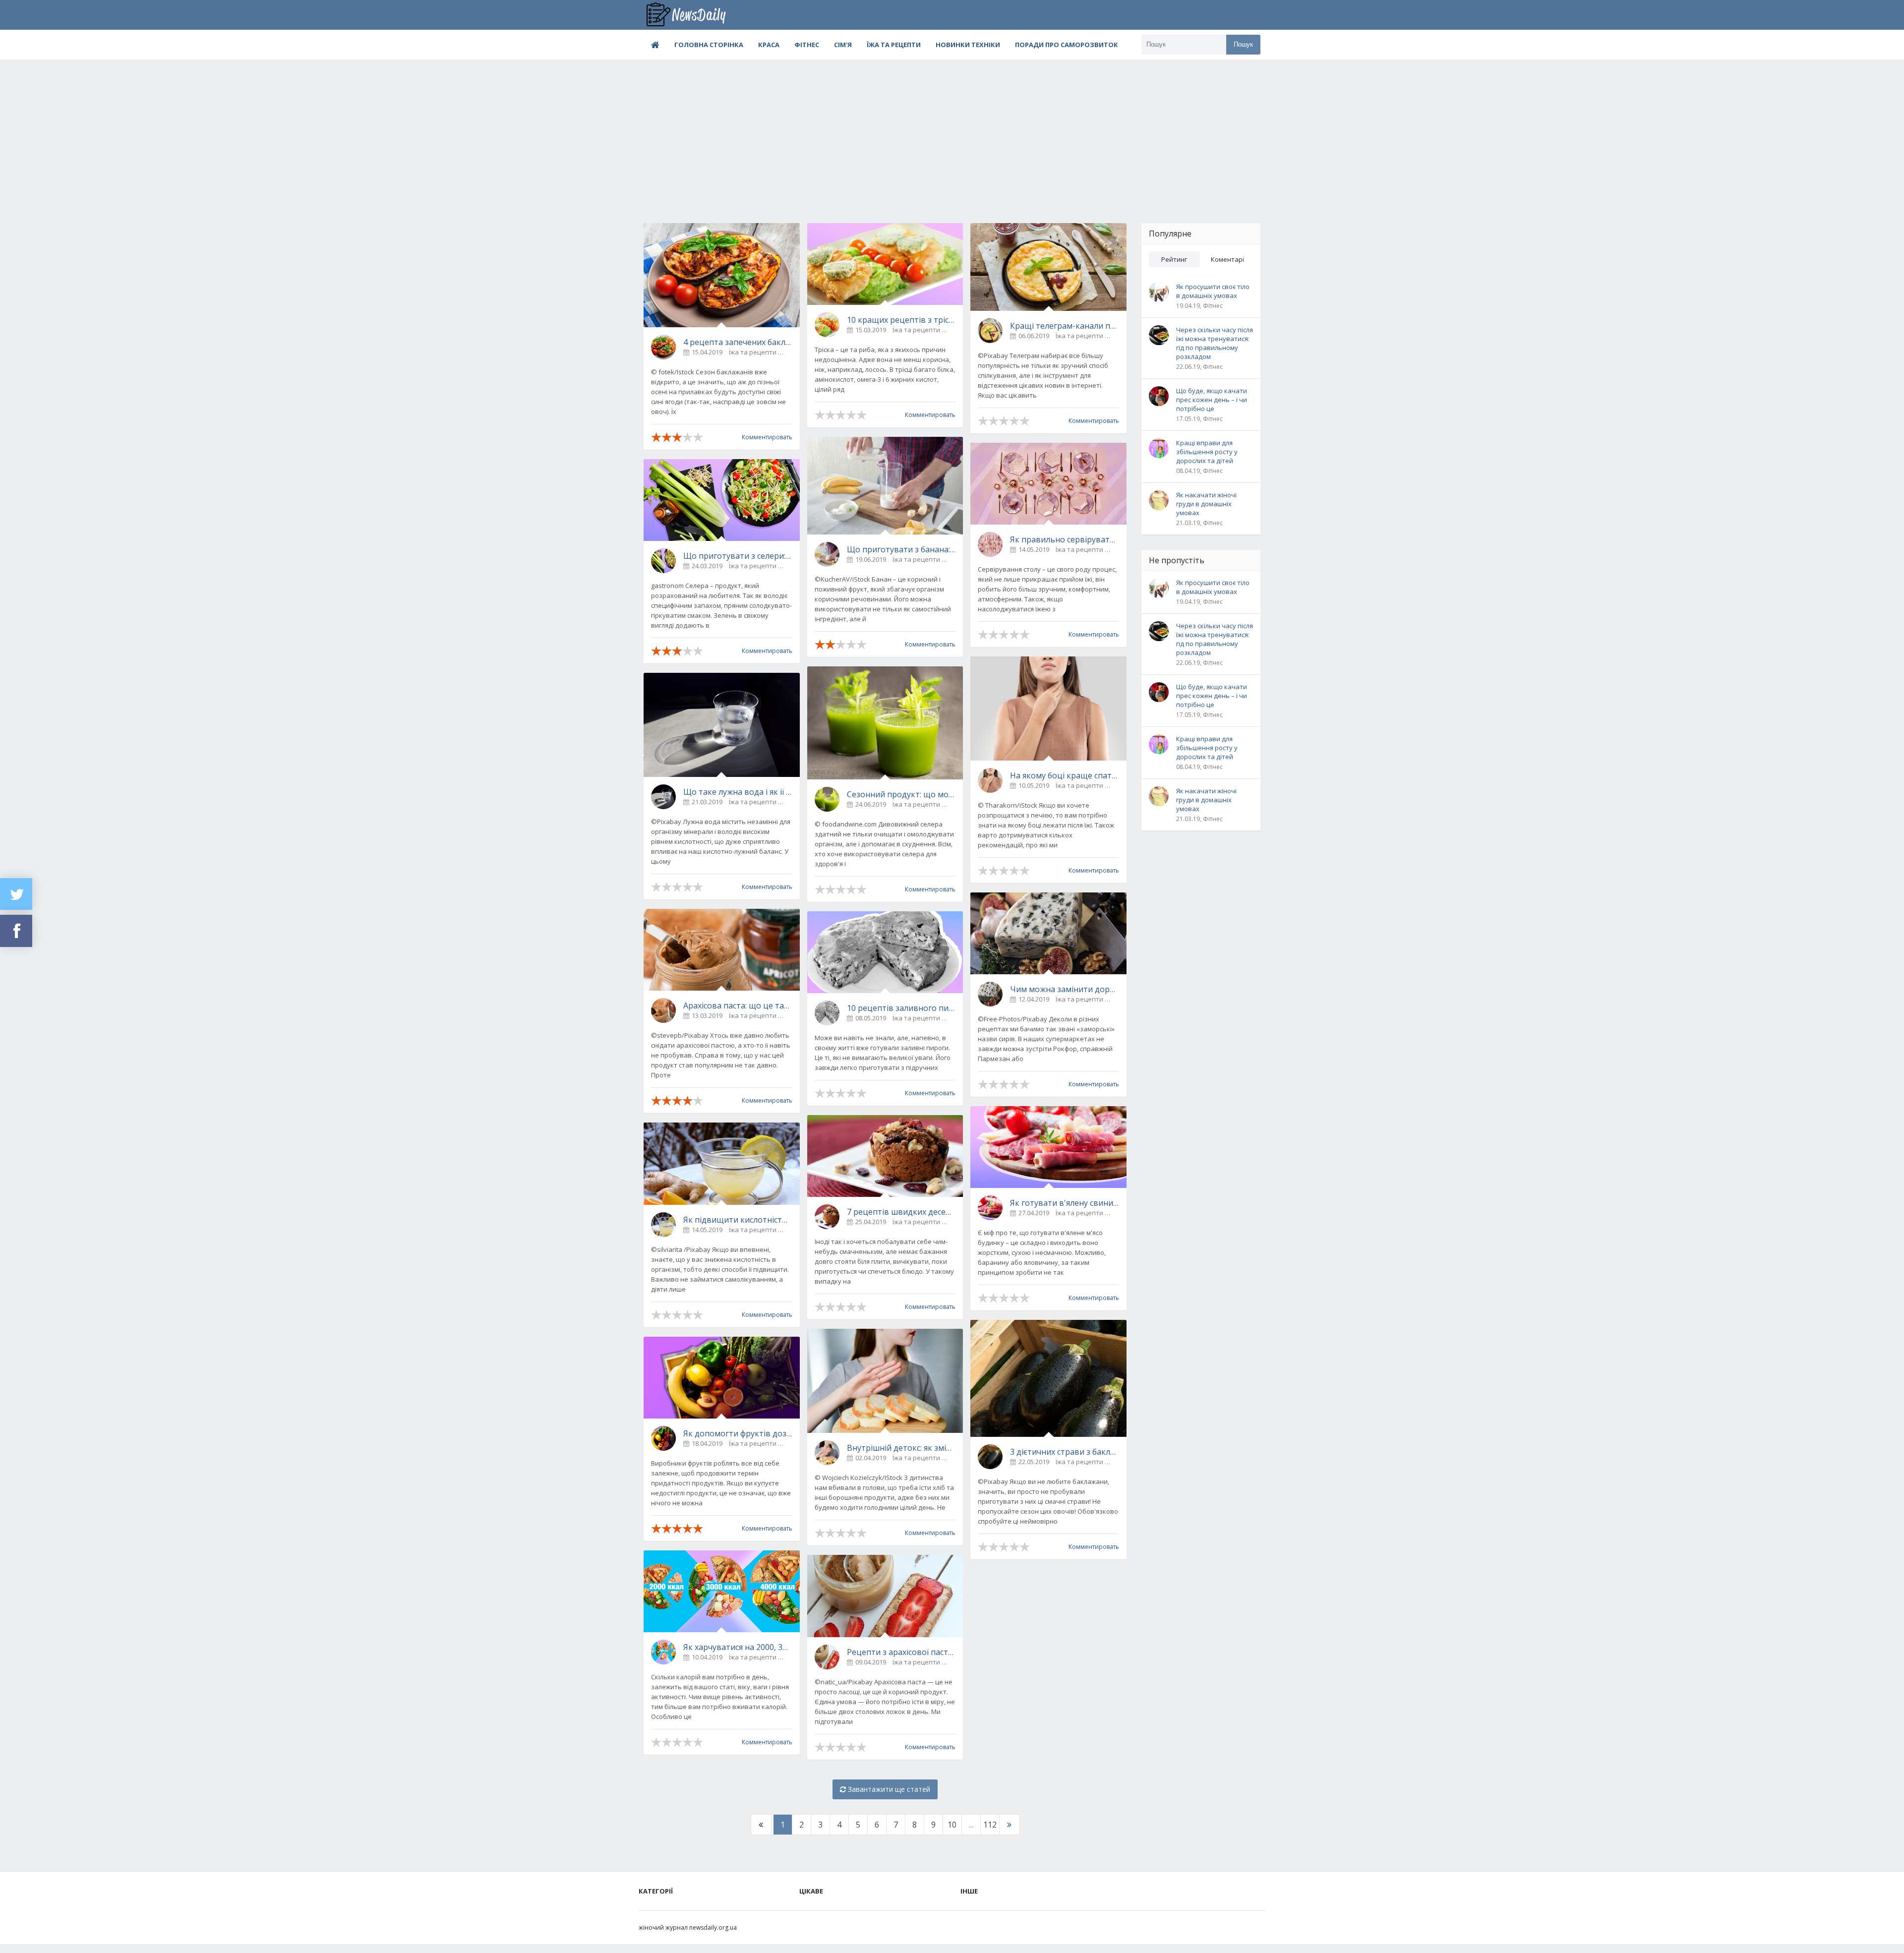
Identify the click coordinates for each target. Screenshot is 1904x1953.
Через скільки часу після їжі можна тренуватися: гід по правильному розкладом (1215, 343)
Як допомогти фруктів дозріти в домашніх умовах (738, 1433)
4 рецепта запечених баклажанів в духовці (738, 342)
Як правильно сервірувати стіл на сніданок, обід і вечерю (1065, 539)
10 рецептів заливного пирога (901, 1008)
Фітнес (807, 45)
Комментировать (767, 437)
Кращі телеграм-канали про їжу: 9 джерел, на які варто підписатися (1065, 326)
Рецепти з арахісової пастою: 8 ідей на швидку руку (901, 1652)
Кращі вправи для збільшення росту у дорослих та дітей (1207, 452)
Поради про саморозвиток (1067, 45)
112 (990, 1825)
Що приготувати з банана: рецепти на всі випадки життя (901, 549)
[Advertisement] (952, 134)
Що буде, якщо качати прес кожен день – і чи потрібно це (1212, 400)
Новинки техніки (968, 45)
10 (952, 1825)
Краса (769, 45)
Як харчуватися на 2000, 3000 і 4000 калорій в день (738, 1647)
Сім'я (843, 45)
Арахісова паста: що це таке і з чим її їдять (738, 1006)
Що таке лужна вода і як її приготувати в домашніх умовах (738, 792)
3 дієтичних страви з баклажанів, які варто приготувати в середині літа (1065, 1452)
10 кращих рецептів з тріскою (901, 320)
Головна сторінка (709, 45)
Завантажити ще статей (888, 1789)
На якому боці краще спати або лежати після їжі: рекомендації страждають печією (1065, 775)
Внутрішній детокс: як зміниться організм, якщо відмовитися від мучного (901, 1448)
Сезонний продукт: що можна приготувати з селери (901, 794)
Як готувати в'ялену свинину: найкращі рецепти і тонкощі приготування (1065, 1203)
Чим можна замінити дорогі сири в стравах (1065, 989)
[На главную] (693, 15)
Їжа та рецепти (894, 45)
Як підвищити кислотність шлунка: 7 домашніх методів (738, 1220)
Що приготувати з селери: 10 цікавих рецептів (738, 556)
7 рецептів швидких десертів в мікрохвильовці (901, 1212)
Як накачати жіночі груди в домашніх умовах (1206, 504)
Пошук (1243, 44)
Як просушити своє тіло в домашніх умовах (1213, 291)
